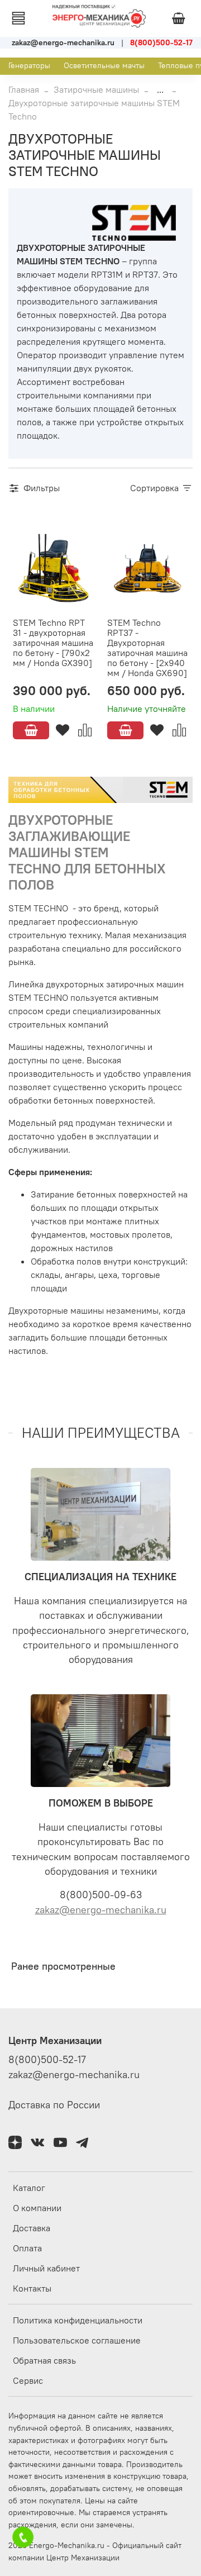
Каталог (29, 2188)
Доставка (32, 2228)
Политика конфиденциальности (78, 2320)
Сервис (28, 2380)
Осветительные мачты (104, 65)
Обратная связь (44, 2360)
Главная (24, 89)
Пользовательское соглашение (77, 2340)
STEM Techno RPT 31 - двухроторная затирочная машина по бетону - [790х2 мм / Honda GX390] (53, 643)
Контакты (32, 2288)
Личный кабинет (46, 2268)
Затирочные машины (96, 89)
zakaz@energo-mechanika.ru (101, 1910)
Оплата (27, 2248)
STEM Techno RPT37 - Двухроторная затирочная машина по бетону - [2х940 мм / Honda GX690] (147, 648)
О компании (37, 2208)
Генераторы (29, 65)
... (160, 89)
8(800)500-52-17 (47, 2060)
